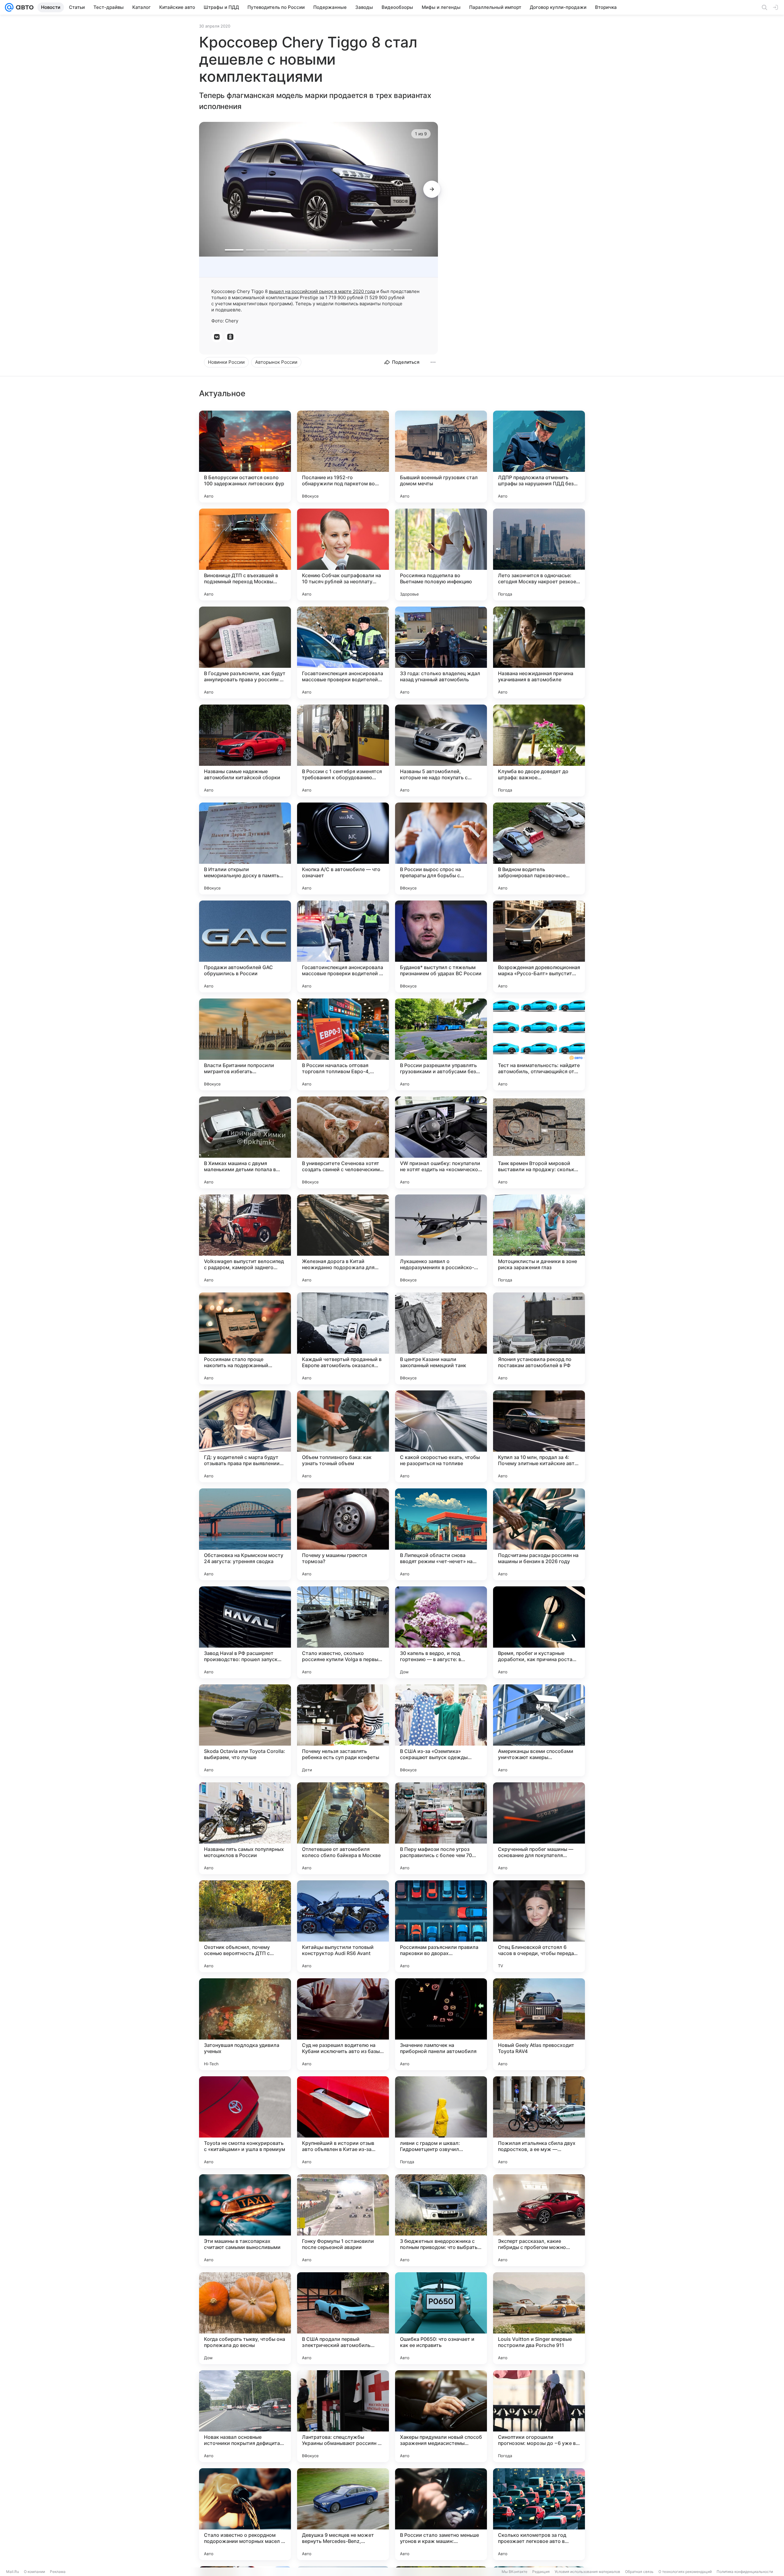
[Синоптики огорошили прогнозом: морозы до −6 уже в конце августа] (539, 2416)
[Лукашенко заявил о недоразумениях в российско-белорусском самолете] (441, 1240)
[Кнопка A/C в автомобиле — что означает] (343, 848)
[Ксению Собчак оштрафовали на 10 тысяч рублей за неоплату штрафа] (343, 555)
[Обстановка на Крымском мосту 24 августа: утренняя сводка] (245, 1534)
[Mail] (9, 7)
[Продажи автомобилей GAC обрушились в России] (245, 946)
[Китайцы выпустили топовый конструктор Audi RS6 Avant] (343, 1926)
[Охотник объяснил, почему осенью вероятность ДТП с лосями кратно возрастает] (245, 1926)
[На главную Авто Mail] (24, 7)
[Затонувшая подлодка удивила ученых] (245, 2024)
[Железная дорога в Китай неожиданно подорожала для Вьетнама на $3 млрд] (343, 1240)
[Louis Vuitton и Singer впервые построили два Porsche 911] (539, 2318)
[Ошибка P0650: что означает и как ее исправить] (441, 2318)
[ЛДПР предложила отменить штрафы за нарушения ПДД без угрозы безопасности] (539, 457)
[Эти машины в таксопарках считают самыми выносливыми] (245, 2220)
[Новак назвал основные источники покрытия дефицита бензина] (245, 2416)
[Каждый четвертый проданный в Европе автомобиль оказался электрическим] (343, 1338)
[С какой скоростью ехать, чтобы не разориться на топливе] (441, 1436)
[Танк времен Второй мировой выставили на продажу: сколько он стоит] (539, 1142)
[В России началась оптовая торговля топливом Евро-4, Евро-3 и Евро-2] (343, 1044)
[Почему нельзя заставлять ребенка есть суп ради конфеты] (343, 1730)
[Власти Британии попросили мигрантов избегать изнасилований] (245, 1044)
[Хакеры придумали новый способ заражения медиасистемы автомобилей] (441, 2416)
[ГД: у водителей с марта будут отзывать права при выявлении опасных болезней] (245, 1436)
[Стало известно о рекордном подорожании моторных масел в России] (245, 2514)
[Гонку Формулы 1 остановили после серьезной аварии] (343, 2220)
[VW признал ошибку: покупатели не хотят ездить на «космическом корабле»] (441, 1142)
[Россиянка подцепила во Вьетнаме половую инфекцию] (441, 555)
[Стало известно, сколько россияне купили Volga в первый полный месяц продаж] (343, 1632)
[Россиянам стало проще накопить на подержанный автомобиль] (245, 1338)
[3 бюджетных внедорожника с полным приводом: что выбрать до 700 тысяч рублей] (441, 2220)
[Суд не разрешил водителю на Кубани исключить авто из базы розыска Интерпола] (343, 2024)
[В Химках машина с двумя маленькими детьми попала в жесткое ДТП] (245, 1142)
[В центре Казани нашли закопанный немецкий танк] (441, 1338)
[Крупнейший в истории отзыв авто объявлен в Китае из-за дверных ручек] (343, 2122)
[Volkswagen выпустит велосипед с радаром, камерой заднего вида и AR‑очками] (245, 1240)
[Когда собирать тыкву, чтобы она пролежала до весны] (245, 2318)
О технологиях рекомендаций (685, 2572)
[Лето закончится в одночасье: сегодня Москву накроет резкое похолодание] (539, 555)
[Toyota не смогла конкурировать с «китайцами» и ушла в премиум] (245, 2122)
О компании (34, 2572)
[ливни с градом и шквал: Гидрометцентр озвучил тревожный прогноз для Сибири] (441, 2122)
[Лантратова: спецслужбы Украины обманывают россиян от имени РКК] (343, 2416)
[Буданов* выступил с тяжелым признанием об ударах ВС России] (441, 946)
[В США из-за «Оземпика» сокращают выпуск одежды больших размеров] (441, 1730)
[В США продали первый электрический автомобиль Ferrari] (343, 2318)
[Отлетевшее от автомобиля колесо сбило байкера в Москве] (343, 1828)
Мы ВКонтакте (514, 2572)
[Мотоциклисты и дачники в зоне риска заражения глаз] (539, 1240)
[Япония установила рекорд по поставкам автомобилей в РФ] (539, 1338)
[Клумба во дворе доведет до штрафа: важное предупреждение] (539, 750)
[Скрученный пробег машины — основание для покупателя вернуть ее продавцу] (539, 1828)
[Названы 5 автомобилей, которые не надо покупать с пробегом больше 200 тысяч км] (441, 750)
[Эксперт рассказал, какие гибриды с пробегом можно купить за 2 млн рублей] (539, 2220)
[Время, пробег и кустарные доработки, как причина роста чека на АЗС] (539, 1632)
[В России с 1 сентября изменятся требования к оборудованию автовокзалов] (343, 750)
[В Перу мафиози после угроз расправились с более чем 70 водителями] (441, 1828)
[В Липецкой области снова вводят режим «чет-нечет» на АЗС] (441, 1534)
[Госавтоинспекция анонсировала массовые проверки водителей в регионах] (343, 946)
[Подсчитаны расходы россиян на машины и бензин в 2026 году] (539, 1534)
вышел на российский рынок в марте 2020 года (322, 291)
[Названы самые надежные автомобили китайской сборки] (245, 750)
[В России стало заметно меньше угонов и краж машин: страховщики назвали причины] (441, 2514)
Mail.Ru (13, 2572)
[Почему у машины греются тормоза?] (343, 1534)
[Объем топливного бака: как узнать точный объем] (343, 1436)
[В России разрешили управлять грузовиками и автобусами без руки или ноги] (441, 1044)
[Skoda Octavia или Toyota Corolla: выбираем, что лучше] (245, 1730)
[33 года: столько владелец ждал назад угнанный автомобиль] (441, 652)
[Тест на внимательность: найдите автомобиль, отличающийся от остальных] (539, 1044)
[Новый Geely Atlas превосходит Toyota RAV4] (539, 2024)
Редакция (541, 2572)
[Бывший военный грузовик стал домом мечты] (441, 457)
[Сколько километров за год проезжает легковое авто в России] (539, 2514)
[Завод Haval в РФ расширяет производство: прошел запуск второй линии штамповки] (245, 1632)
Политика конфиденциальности (745, 2572)
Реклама (58, 2572)
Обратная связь (639, 2572)
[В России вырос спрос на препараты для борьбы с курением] (441, 848)
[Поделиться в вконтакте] (217, 337)
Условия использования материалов (587, 2572)
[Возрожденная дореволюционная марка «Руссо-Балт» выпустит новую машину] (539, 946)
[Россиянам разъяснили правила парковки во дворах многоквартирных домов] (441, 1926)
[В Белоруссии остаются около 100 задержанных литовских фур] (245, 457)
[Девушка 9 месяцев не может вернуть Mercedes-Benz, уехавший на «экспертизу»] (343, 2514)
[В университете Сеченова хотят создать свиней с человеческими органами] (343, 1142)
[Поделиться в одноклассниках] (230, 337)
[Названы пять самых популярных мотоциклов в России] (245, 1828)
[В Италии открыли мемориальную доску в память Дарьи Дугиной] (245, 848)
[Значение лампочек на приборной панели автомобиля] (441, 2024)
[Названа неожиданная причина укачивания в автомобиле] (539, 652)
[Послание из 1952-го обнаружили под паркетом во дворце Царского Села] (343, 457)
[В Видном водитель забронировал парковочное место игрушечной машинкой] (539, 848)
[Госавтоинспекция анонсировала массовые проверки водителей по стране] (343, 652)
